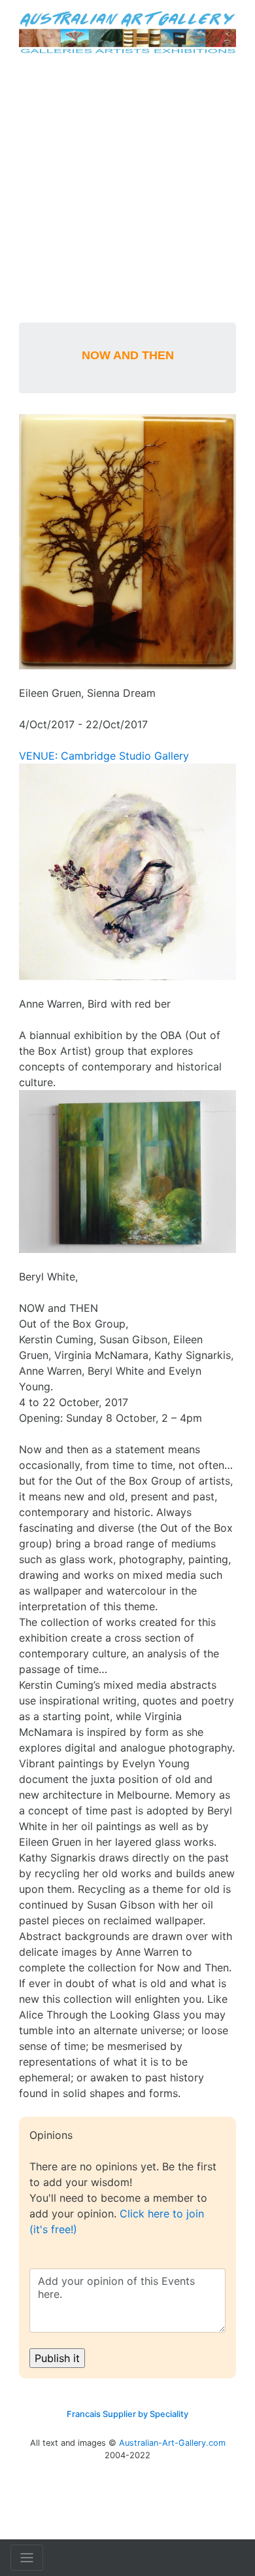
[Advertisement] (127, 188)
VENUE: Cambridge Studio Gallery (104, 756)
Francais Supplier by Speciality (127, 2414)
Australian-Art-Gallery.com (172, 2443)
